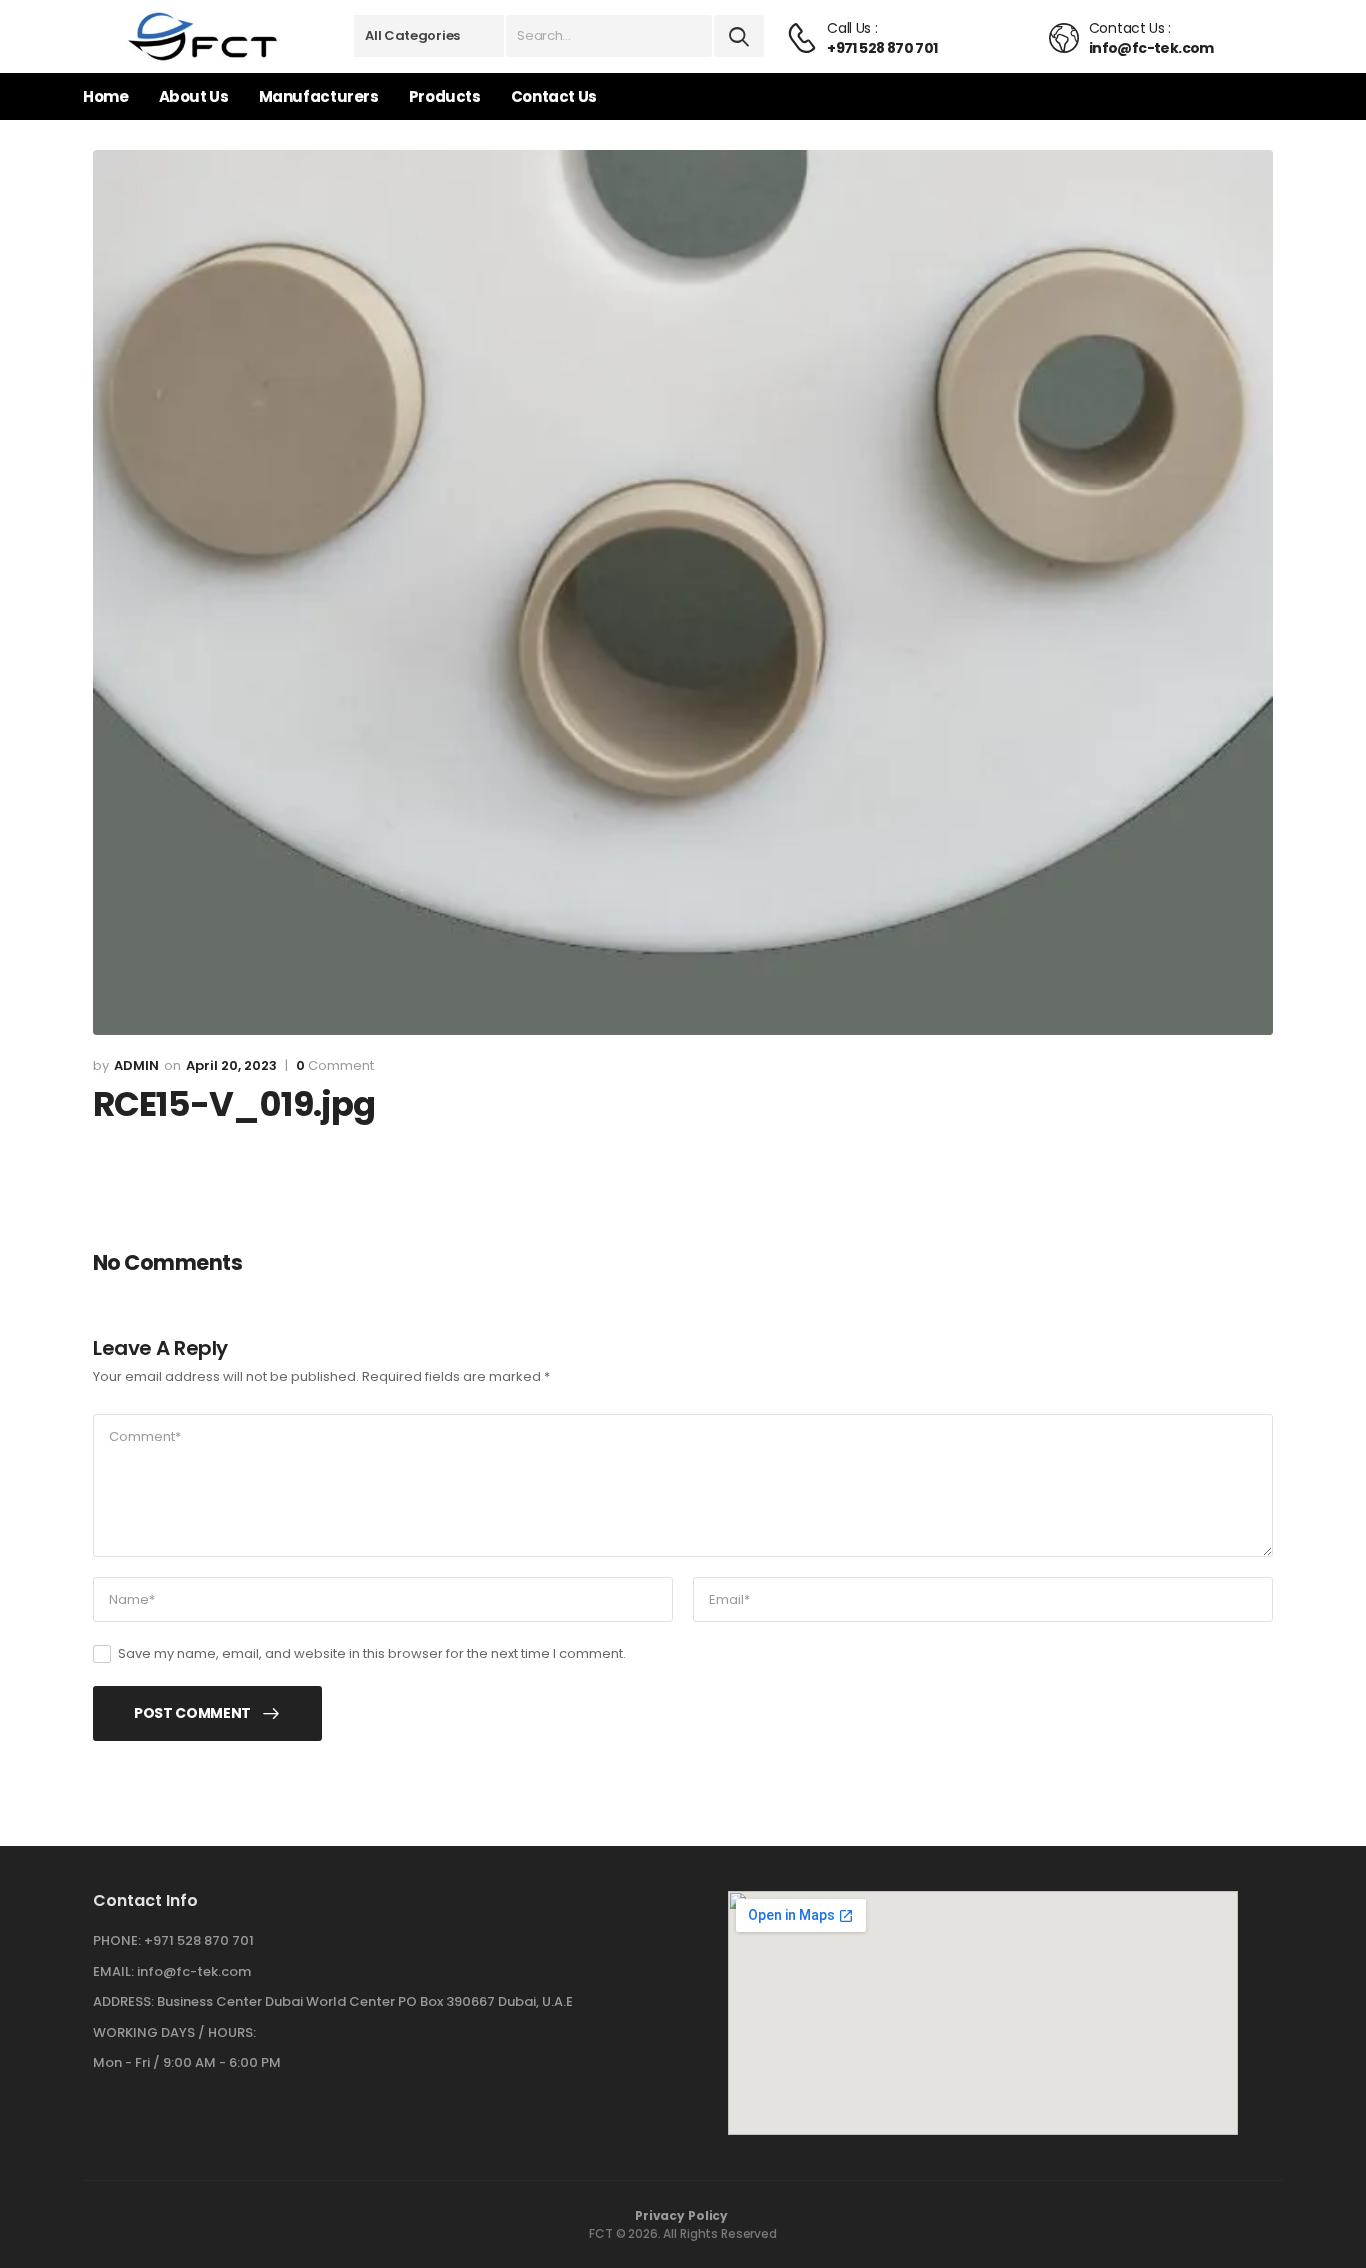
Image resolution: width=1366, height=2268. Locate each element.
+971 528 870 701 (199, 1940)
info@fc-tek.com (194, 1971)
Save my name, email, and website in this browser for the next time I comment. (372, 1653)
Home (106, 96)
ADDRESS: (123, 2001)
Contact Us (554, 96)
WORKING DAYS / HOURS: (174, 2033)
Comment (335, 1066)
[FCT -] (203, 36)
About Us (194, 96)
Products (445, 96)
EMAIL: (113, 1971)
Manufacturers (319, 96)
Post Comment (192, 1713)
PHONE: (117, 1940)
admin (136, 1065)
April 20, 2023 (231, 1065)
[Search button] (739, 36)
